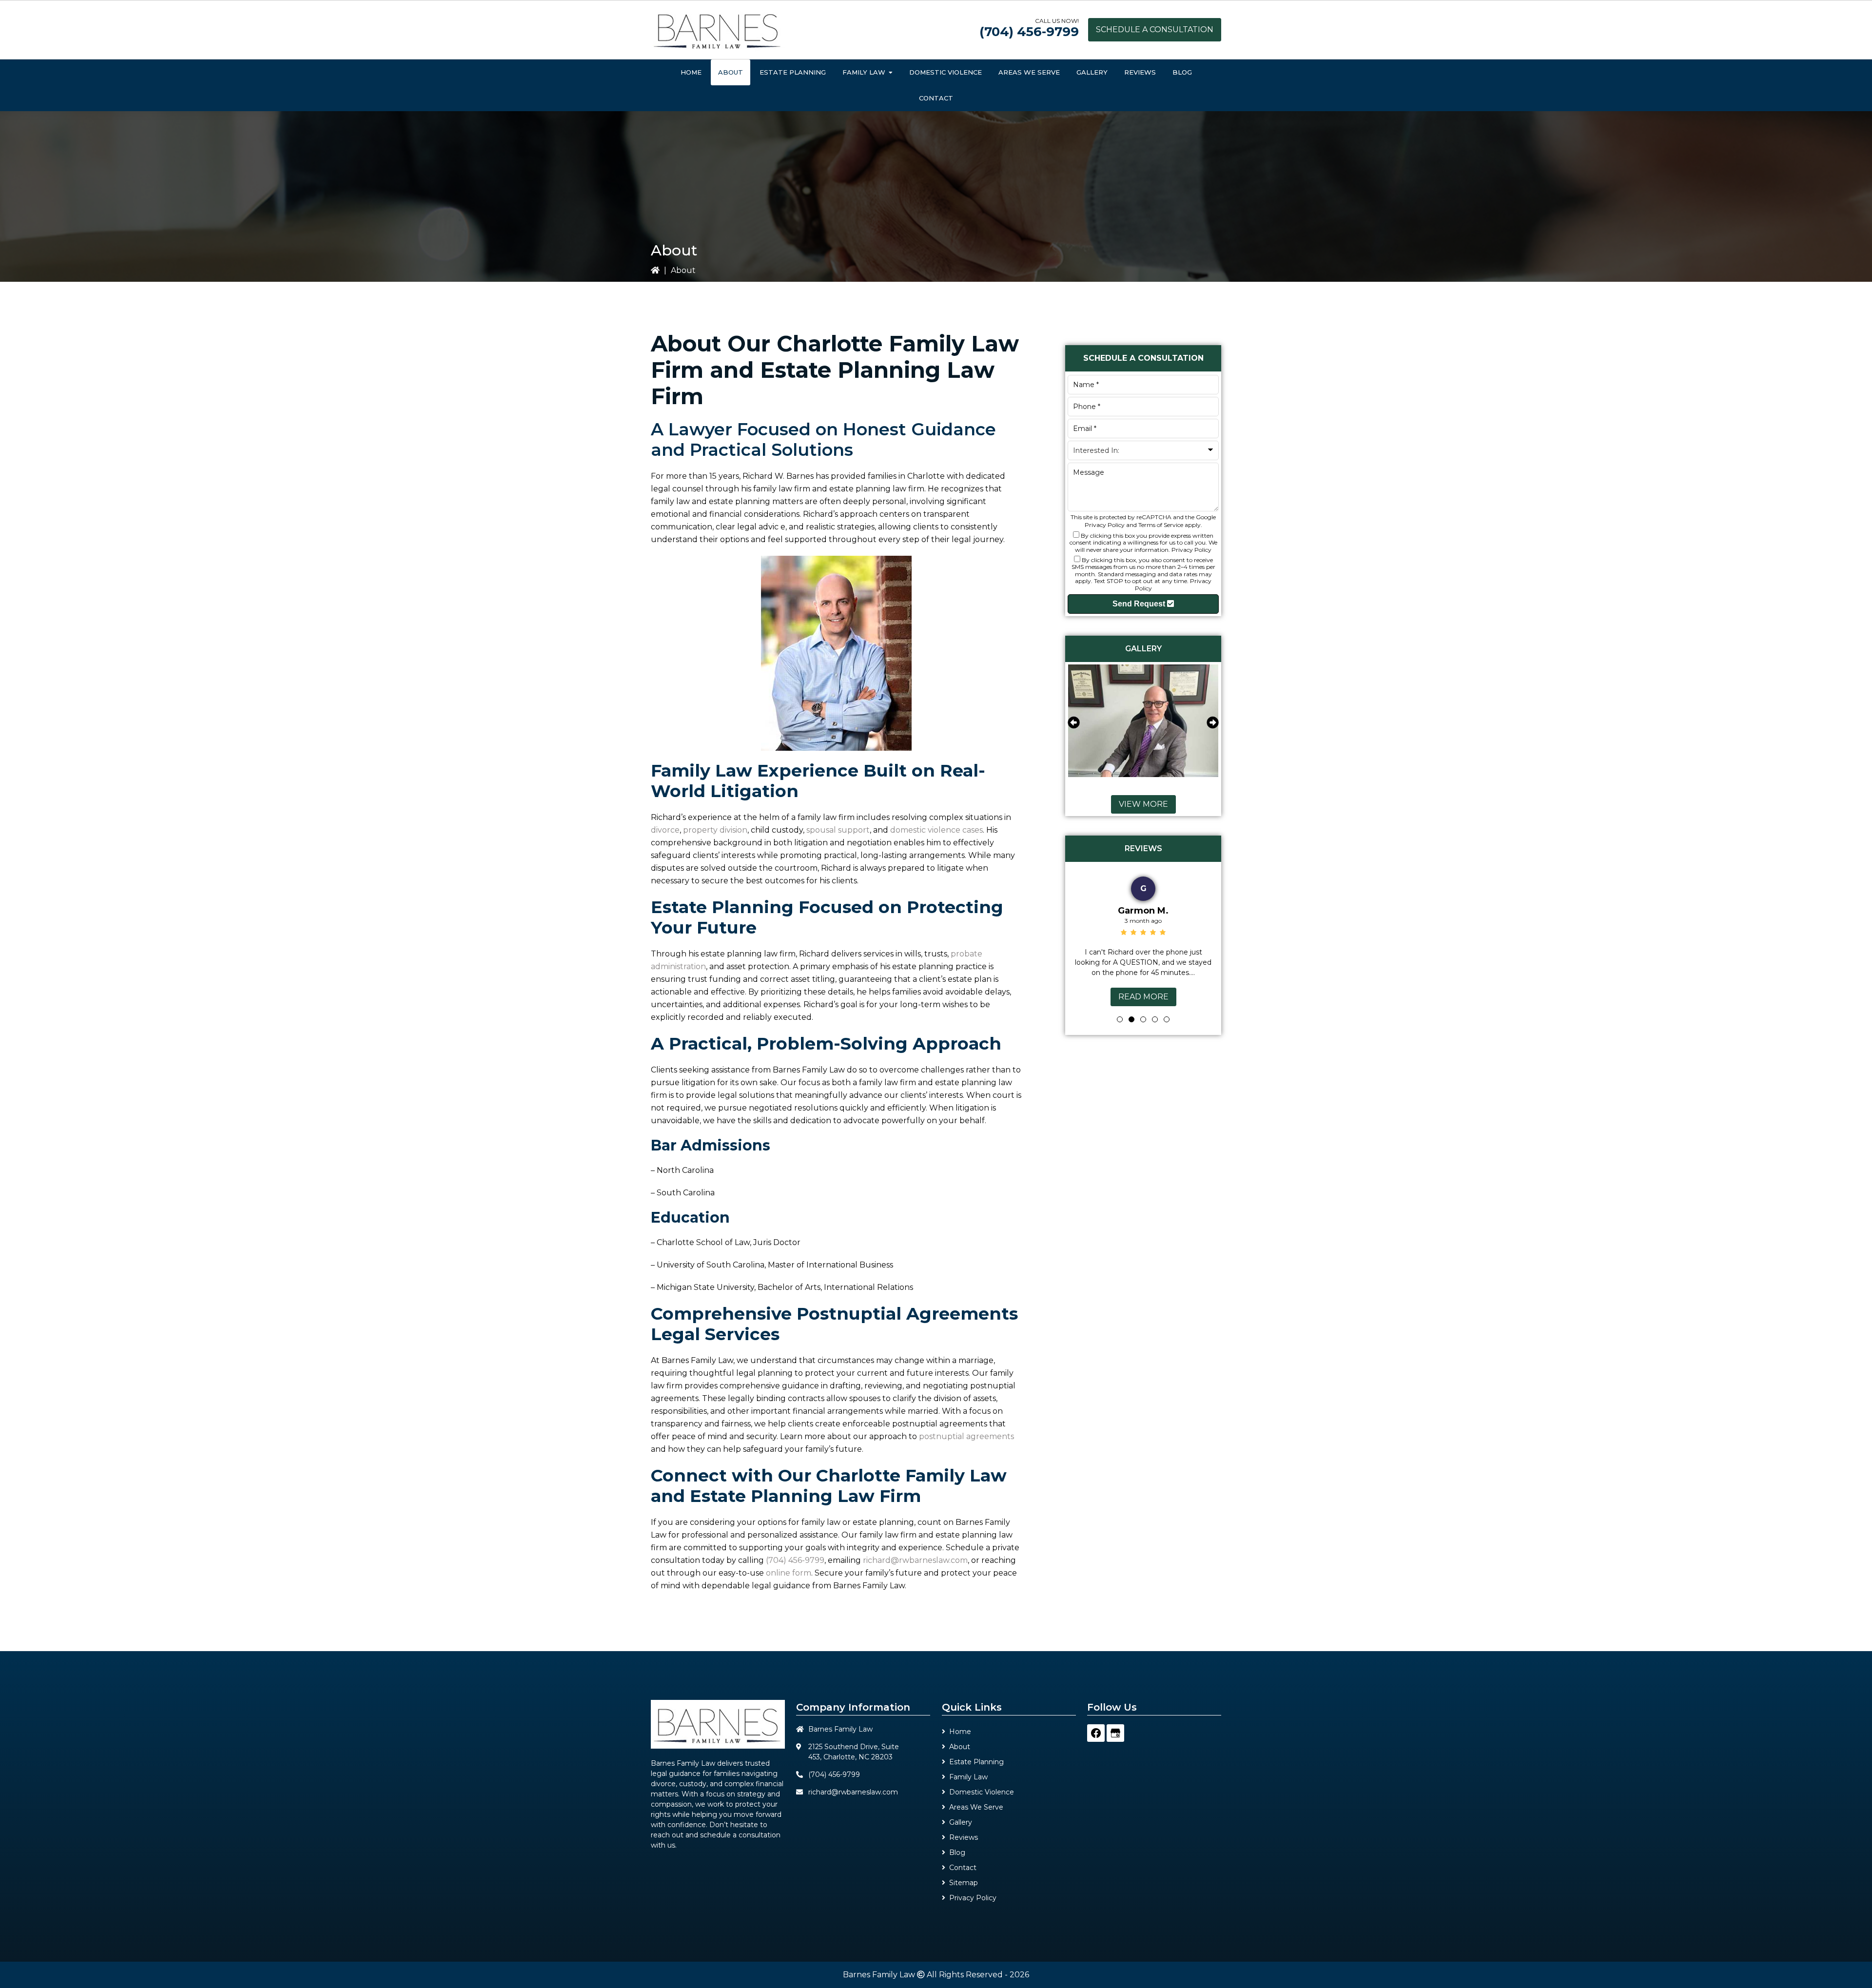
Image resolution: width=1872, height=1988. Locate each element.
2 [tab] (1131, 1019)
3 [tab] (1143, 1019)
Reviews (964, 1837)
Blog (957, 1852)
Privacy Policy (1105, 525)
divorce (665, 830)
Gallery (961, 1822)
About (960, 1747)
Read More (1143, 997)
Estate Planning (976, 1762)
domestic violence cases (936, 830)
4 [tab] (1155, 1019)
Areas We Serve (976, 1807)
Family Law (968, 1777)
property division (715, 830)
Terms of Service (1161, 525)
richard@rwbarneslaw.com (915, 1560)
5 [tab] (1167, 1019)
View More (1143, 804)
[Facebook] (1096, 1733)
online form (789, 1573)
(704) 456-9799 (1029, 32)
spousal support (838, 830)
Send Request (1140, 604)
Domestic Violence (982, 1792)
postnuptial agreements (966, 1436)
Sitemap (964, 1883)
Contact (963, 1868)
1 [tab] (1120, 1019)
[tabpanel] (1143, 939)
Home (960, 1732)
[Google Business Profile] (1115, 1733)
